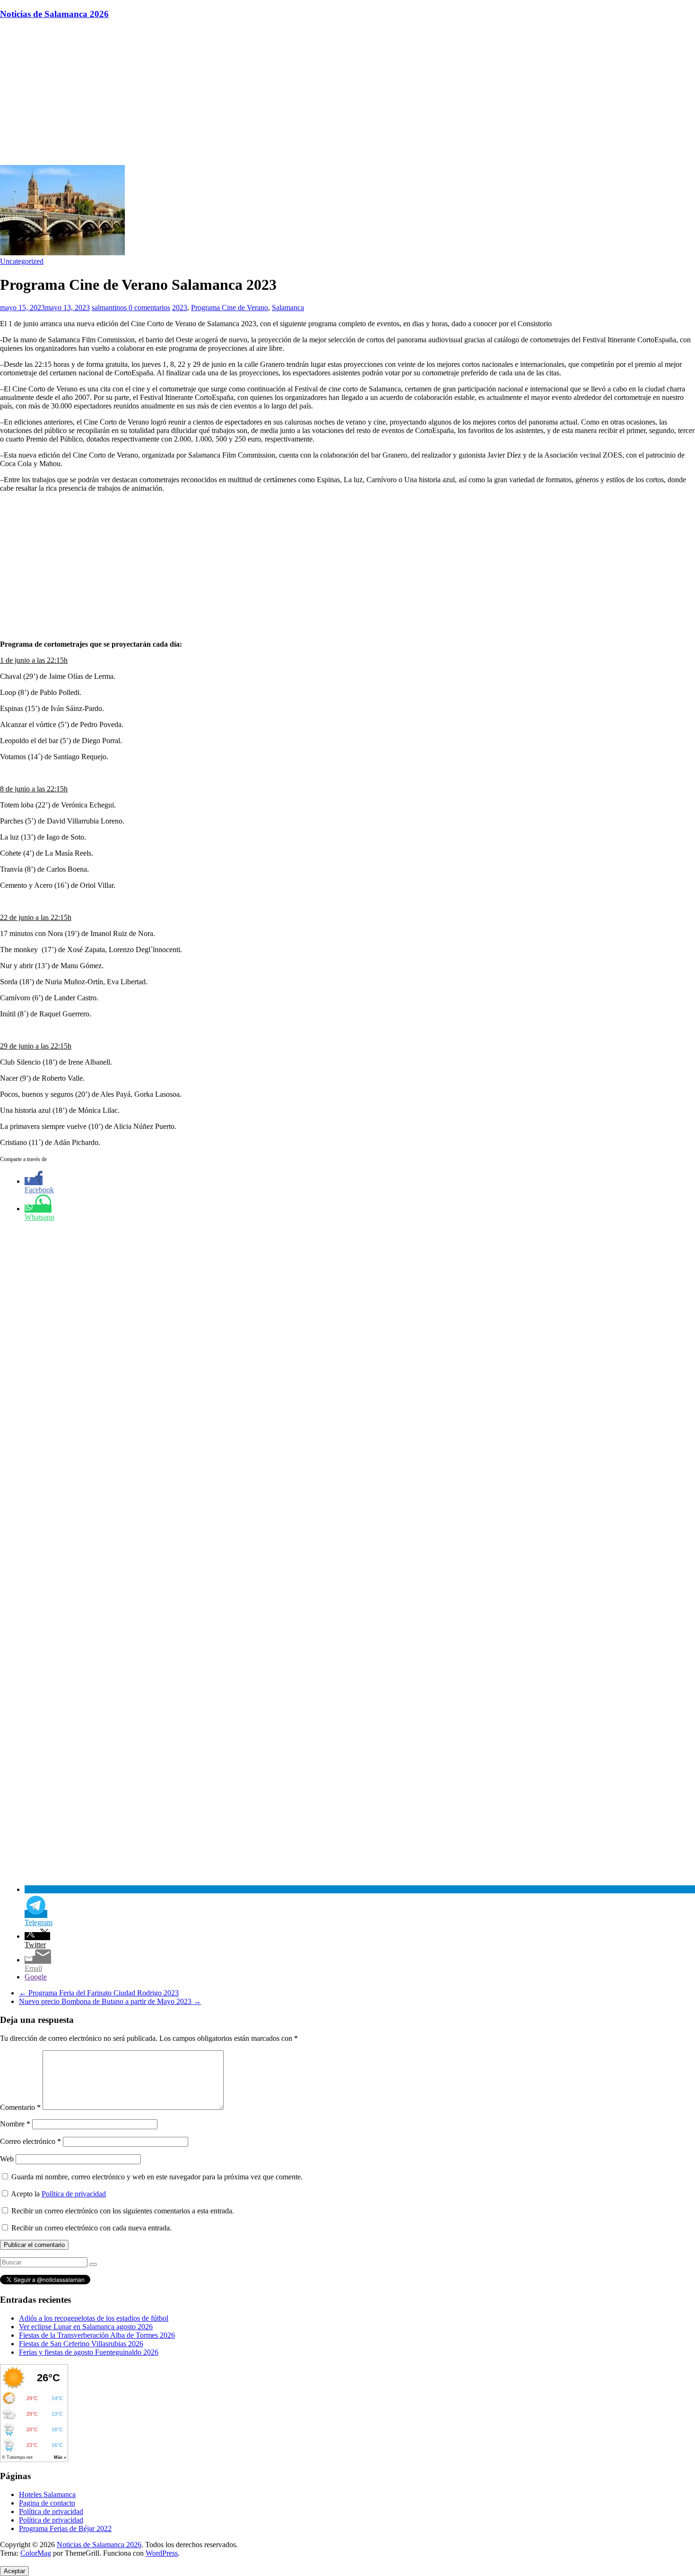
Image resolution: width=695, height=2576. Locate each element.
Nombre (15, 2124)
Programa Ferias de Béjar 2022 (65, 2528)
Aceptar (14, 2571)
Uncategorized (22, 261)
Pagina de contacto (47, 2503)
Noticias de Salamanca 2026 (54, 14)
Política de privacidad (74, 2194)
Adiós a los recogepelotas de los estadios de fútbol (94, 2318)
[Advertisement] (347, 94)
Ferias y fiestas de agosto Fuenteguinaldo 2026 (89, 2352)
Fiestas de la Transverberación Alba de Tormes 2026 (97, 2335)
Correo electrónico (30, 2141)
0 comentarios (149, 308)
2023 (180, 308)
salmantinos (110, 308)
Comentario (20, 2107)
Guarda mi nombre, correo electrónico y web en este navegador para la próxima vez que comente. (157, 2177)
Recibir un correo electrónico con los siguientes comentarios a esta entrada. (123, 2211)
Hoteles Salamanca (47, 2494)
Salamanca (288, 308)
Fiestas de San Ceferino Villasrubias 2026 (81, 2344)
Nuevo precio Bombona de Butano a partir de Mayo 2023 (110, 2001)
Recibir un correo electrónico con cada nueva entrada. (91, 2228)
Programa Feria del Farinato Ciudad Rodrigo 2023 (99, 1993)
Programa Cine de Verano (230, 308)
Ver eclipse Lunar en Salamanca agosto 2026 (86, 2327)
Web (7, 2159)
